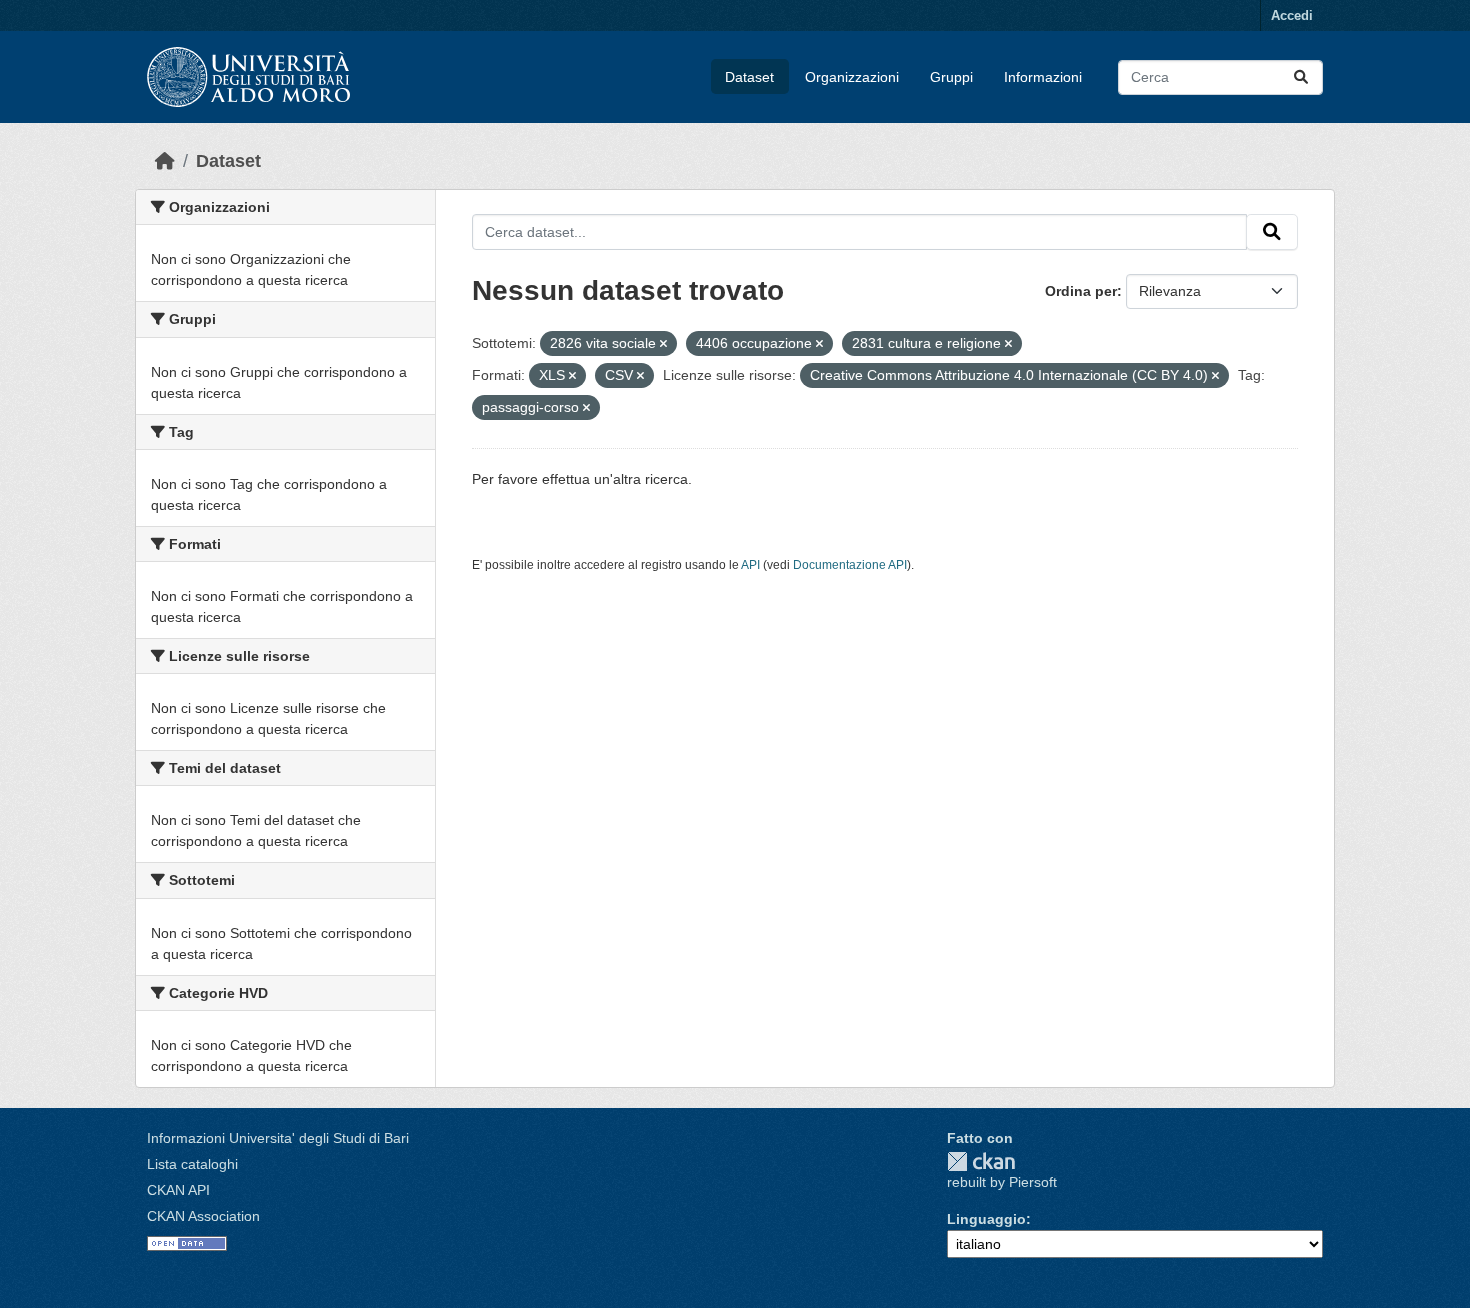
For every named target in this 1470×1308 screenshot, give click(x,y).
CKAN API (178, 1190)
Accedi (1292, 15)
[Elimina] (663, 344)
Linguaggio (986, 1219)
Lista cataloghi (192, 1164)
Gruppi (951, 77)
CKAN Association (203, 1216)
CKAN (981, 1161)
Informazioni (1043, 77)
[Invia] (1301, 77)
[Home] (165, 161)
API (750, 565)
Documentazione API (850, 565)
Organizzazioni (852, 77)
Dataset (749, 77)
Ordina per (1081, 291)
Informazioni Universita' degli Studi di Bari (278, 1138)
